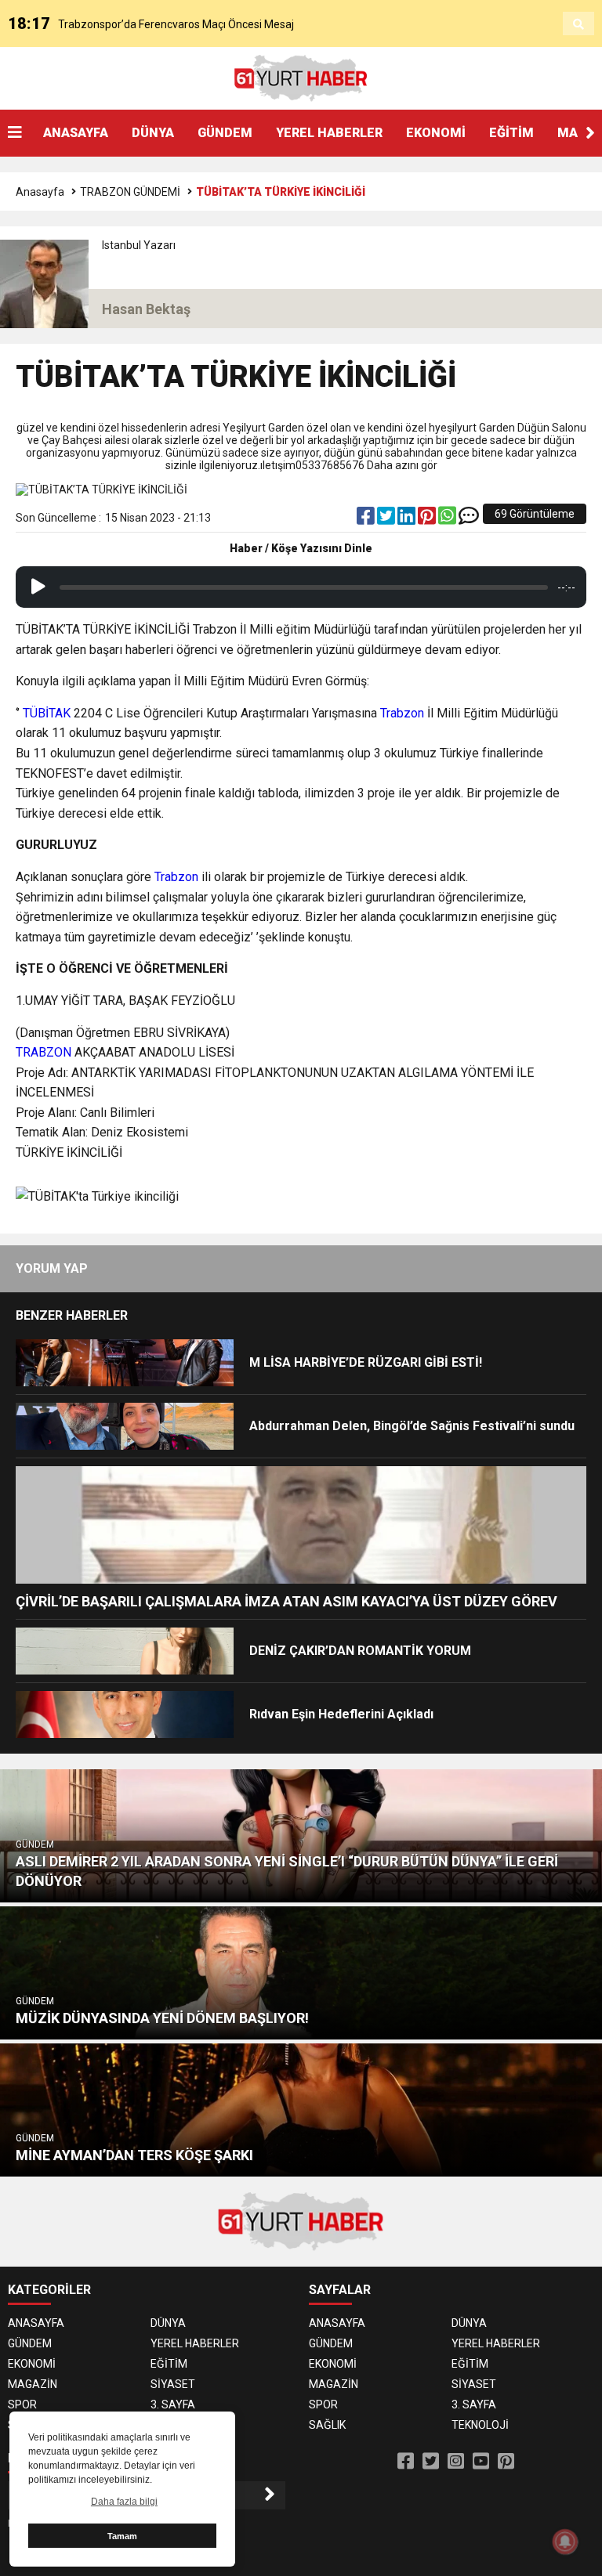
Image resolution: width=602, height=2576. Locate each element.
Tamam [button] (122, 2536)
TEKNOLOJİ (480, 2425)
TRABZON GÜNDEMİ (130, 192)
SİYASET (173, 2384)
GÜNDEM (225, 133)
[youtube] (481, 2462)
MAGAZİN (33, 2384)
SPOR (22, 2404)
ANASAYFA (76, 133)
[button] (590, 133)
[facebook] (367, 519)
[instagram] (456, 2462)
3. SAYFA (173, 2404)
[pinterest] (428, 519)
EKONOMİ (436, 133)
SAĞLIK (327, 2425)
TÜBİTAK (48, 713)
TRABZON (45, 1052)
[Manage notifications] (565, 2542)
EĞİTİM (511, 133)
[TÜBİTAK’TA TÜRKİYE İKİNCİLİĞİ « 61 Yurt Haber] (301, 78)
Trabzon (404, 713)
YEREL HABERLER (329, 133)
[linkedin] (408, 519)
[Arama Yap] (578, 24)
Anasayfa (40, 192)
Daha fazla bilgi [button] (124, 2502)
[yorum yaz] (469, 519)
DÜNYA (153, 133)
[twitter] (387, 519)
